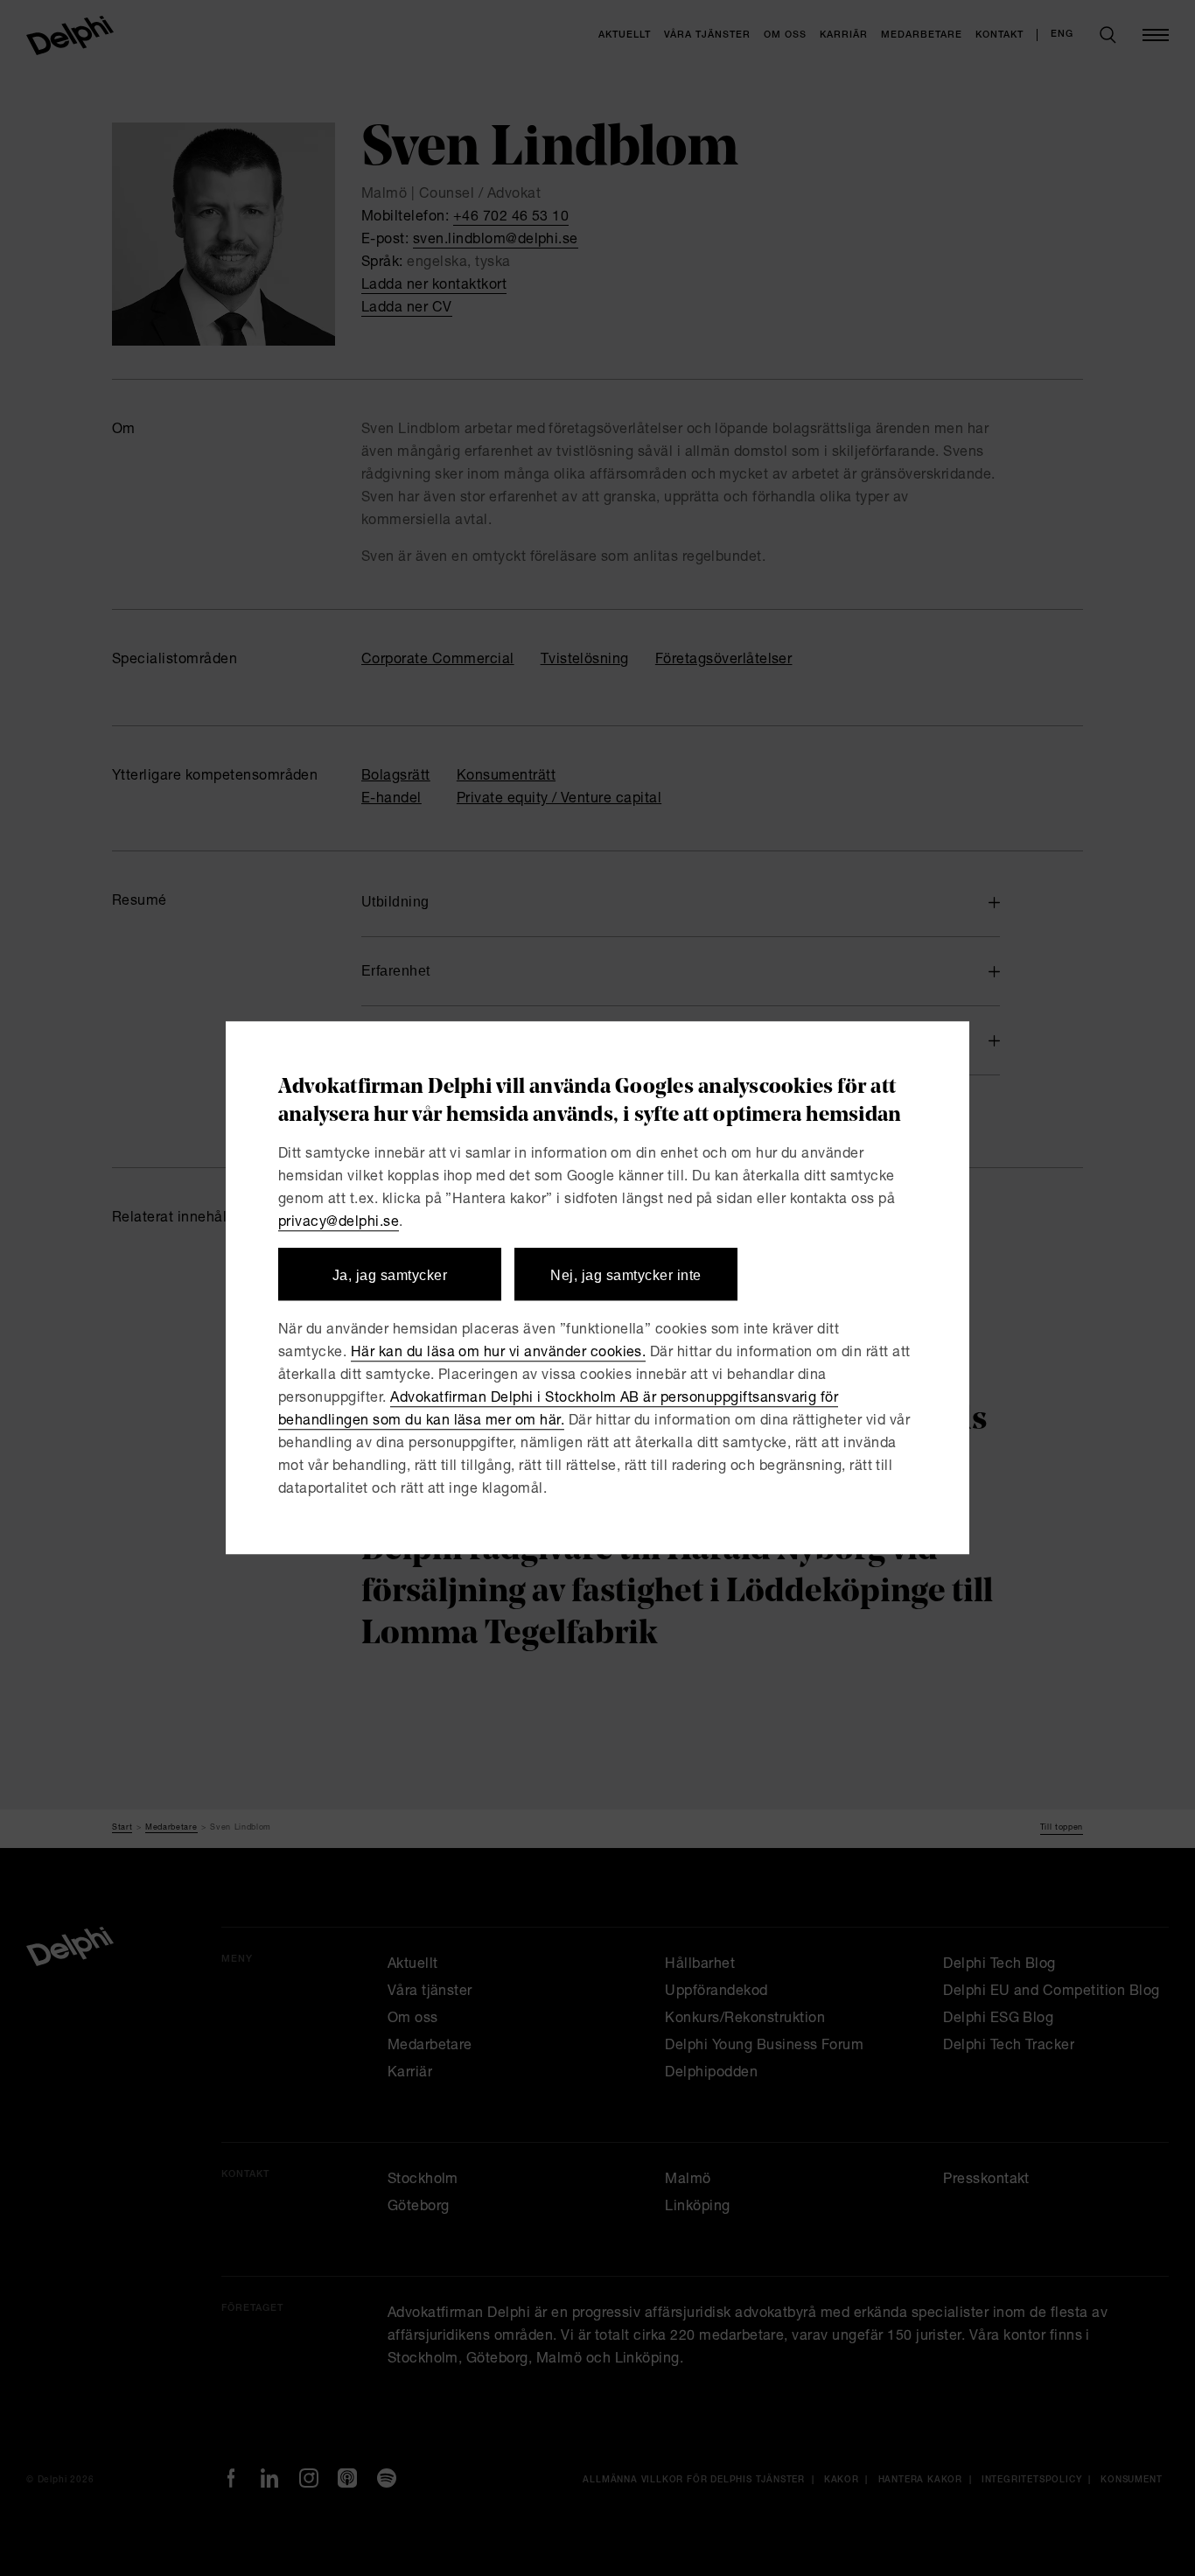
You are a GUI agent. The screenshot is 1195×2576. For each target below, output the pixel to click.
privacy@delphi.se (339, 1223)
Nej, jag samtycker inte (625, 1275)
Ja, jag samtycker (390, 1275)
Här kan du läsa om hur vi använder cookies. (499, 1354)
